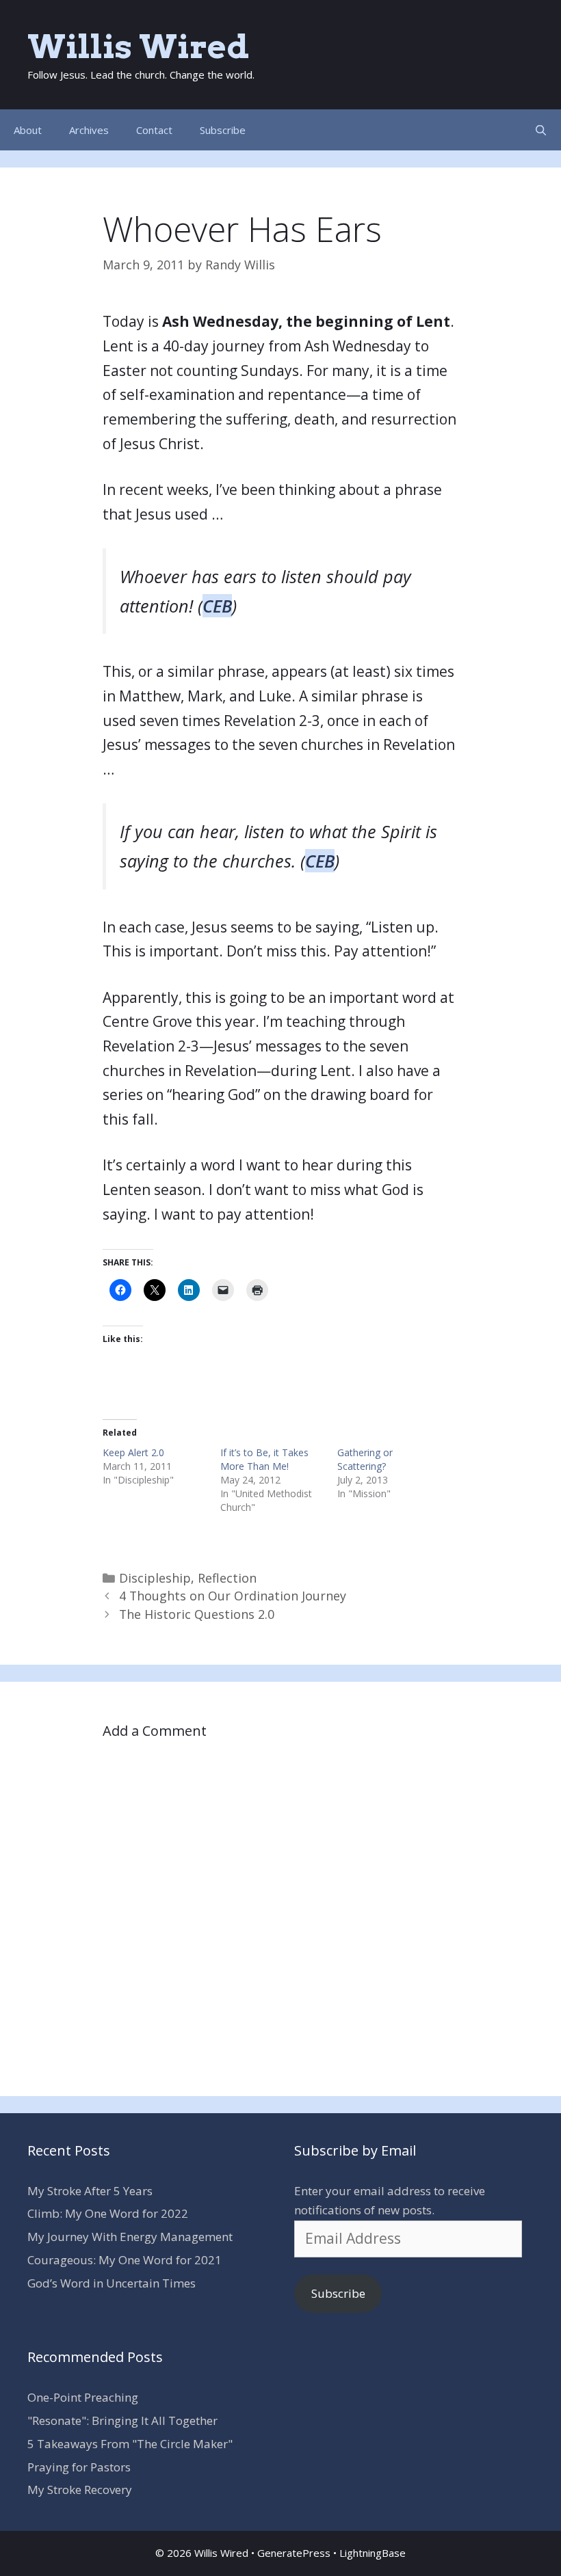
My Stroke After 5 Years (90, 2191)
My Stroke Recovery (80, 2490)
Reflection (227, 1578)
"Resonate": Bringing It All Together (122, 2420)
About (28, 130)
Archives (89, 130)
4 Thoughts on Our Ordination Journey (233, 1596)
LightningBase (373, 2553)
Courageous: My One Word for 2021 (125, 2260)
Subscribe (223, 130)
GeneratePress (294, 2553)
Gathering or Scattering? (365, 1459)
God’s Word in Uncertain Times (112, 2283)
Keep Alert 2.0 (133, 1452)
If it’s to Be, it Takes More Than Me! (264, 1459)
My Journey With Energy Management (130, 2237)
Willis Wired (138, 46)
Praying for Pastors (79, 2467)
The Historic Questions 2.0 (197, 1614)
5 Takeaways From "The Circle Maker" (130, 2444)
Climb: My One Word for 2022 (108, 2213)
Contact (154, 130)
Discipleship (155, 1578)
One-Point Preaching (83, 2397)
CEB (217, 606)
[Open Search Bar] (541, 130)
